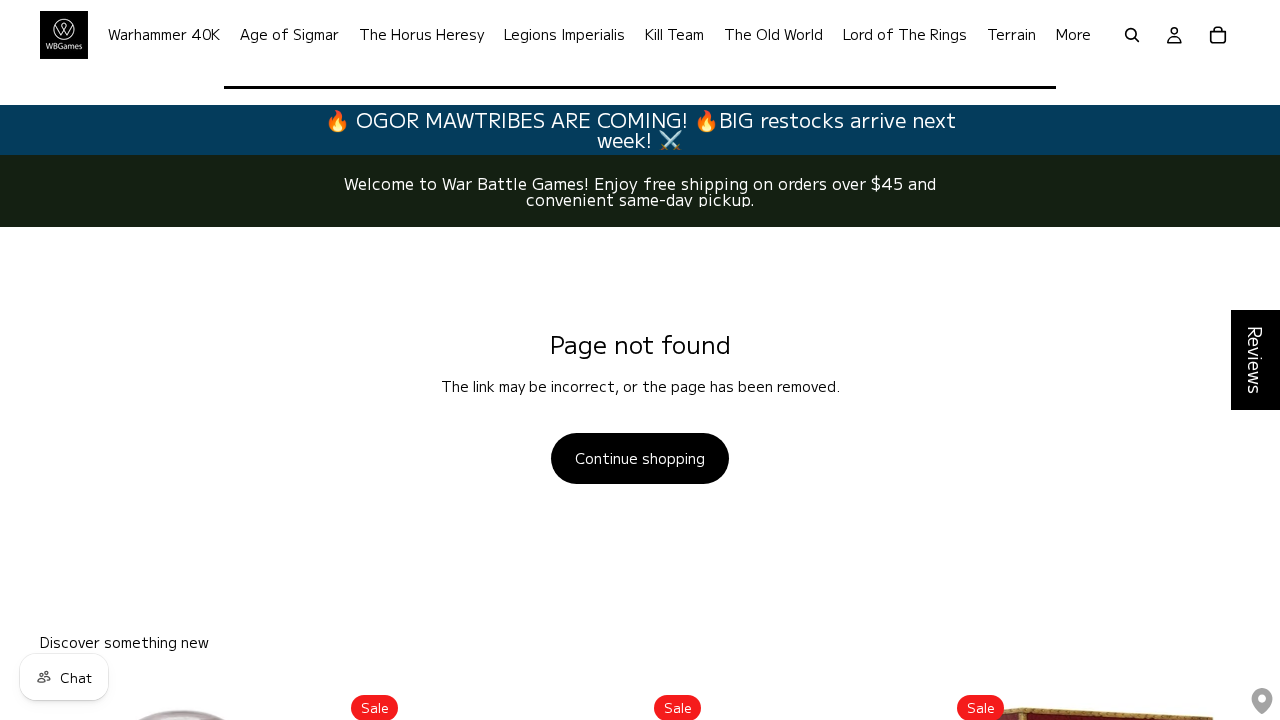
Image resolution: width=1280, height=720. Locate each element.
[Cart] (1218, 35)
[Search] (1132, 35)
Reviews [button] (1256, 360)
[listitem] (1073, 35)
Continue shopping (640, 458)
